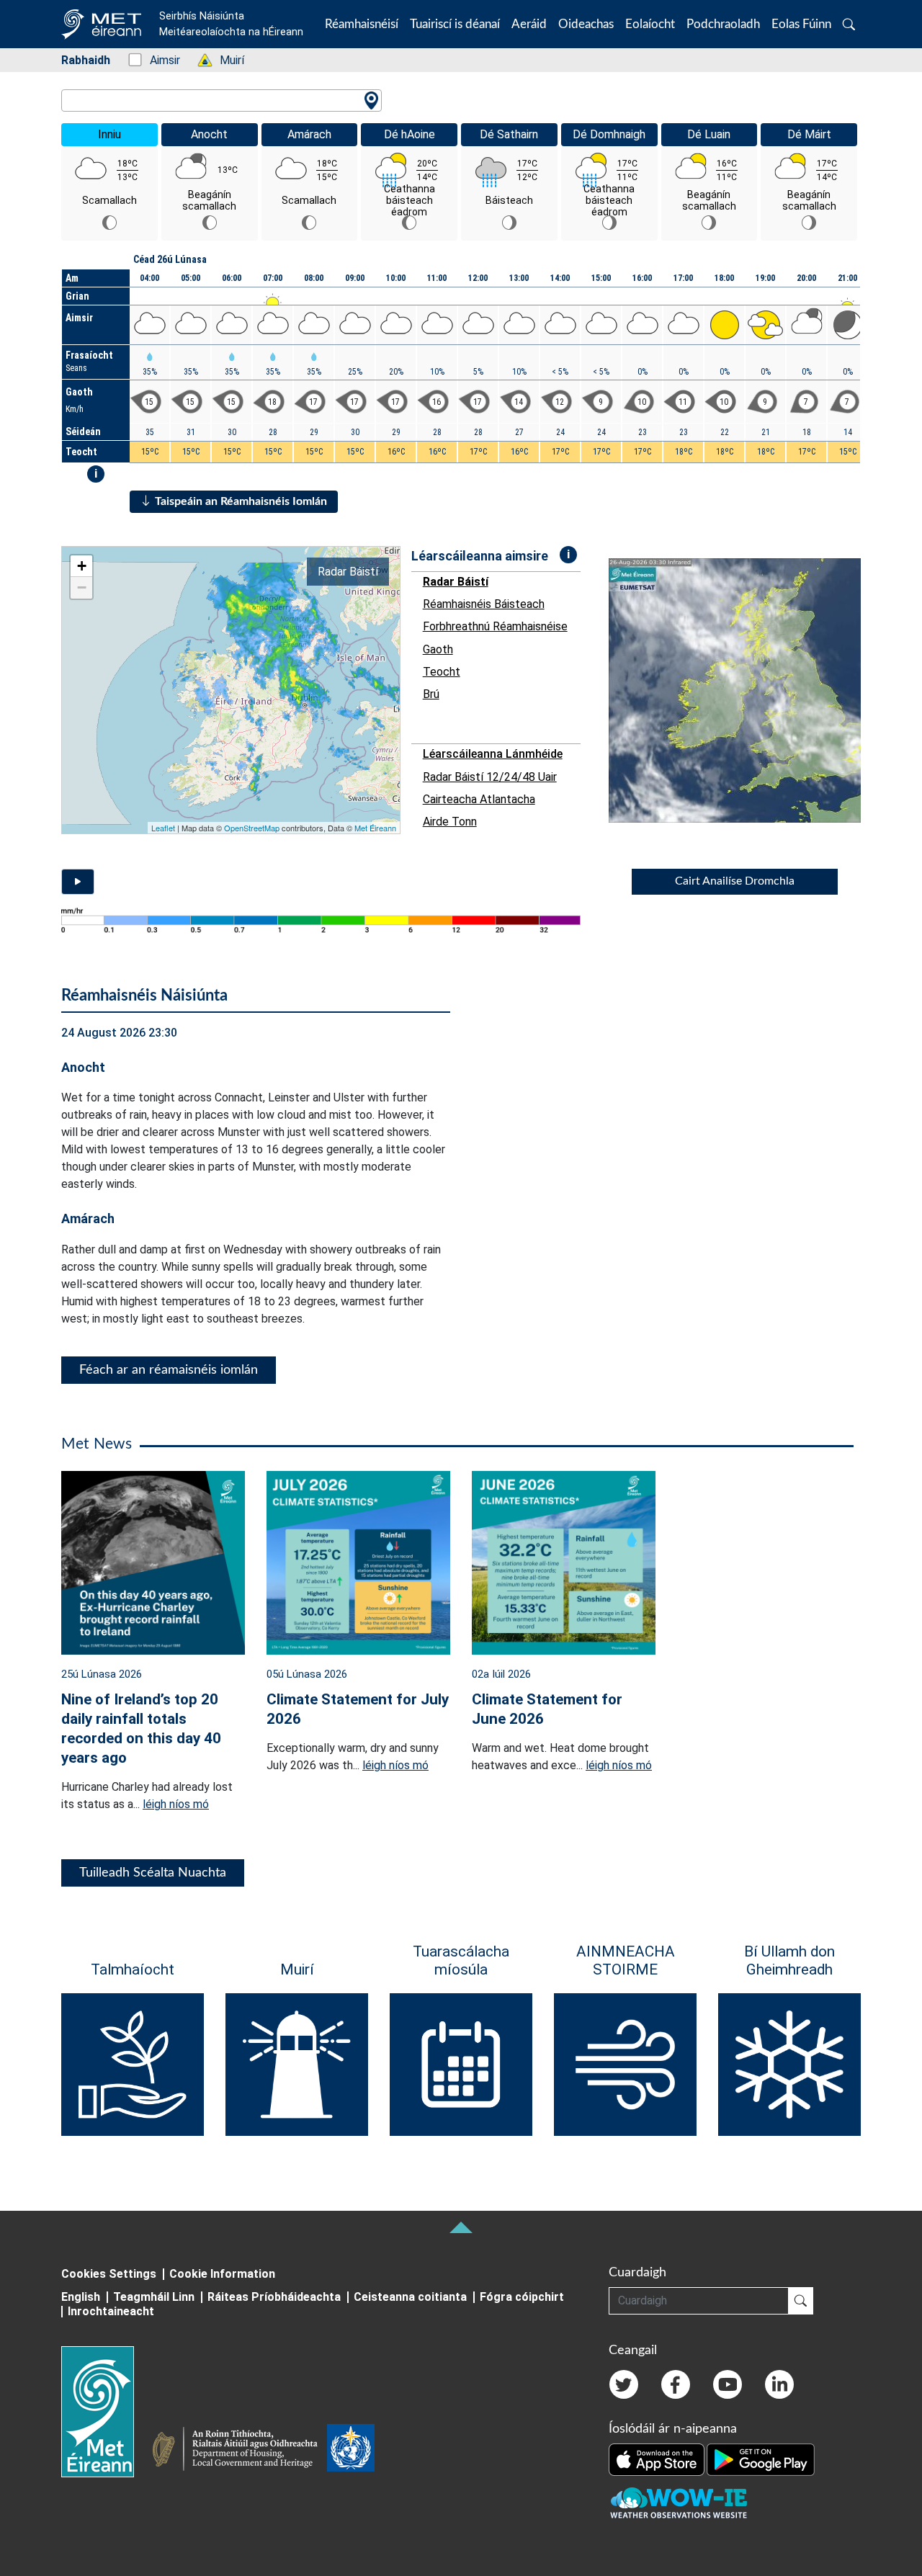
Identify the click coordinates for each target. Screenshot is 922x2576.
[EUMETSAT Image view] (748, 690)
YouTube (728, 2384)
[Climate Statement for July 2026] (358, 1562)
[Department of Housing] (239, 2451)
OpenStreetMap (252, 828)
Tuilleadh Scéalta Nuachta (153, 1873)
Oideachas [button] (586, 24)
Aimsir (157, 60)
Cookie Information (222, 2274)
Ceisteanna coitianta (410, 2297)
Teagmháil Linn (154, 2297)
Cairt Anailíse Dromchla (735, 881)
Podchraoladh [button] (723, 24)
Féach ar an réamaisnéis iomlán (169, 1370)
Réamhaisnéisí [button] (362, 24)
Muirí (224, 60)
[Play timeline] (78, 882)
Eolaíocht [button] (650, 24)
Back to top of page (461, 2227)
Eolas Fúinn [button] (801, 24)
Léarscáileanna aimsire (480, 556)
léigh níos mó (176, 1804)
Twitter (624, 2384)
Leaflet (163, 828)
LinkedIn (779, 2384)
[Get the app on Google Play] (761, 2459)
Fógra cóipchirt (522, 2297)
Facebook (676, 2384)
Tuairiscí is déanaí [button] (455, 24)
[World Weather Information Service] (351, 2451)
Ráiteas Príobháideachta (274, 2297)
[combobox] (221, 100)
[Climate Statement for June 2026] (564, 1562)
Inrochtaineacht (111, 2311)
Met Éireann (375, 828)
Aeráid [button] (529, 24)
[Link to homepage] (106, 2412)
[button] (849, 24)
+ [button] (82, 566)
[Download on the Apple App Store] (658, 2459)
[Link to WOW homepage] (679, 2503)
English (81, 2297)
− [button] (82, 587)
